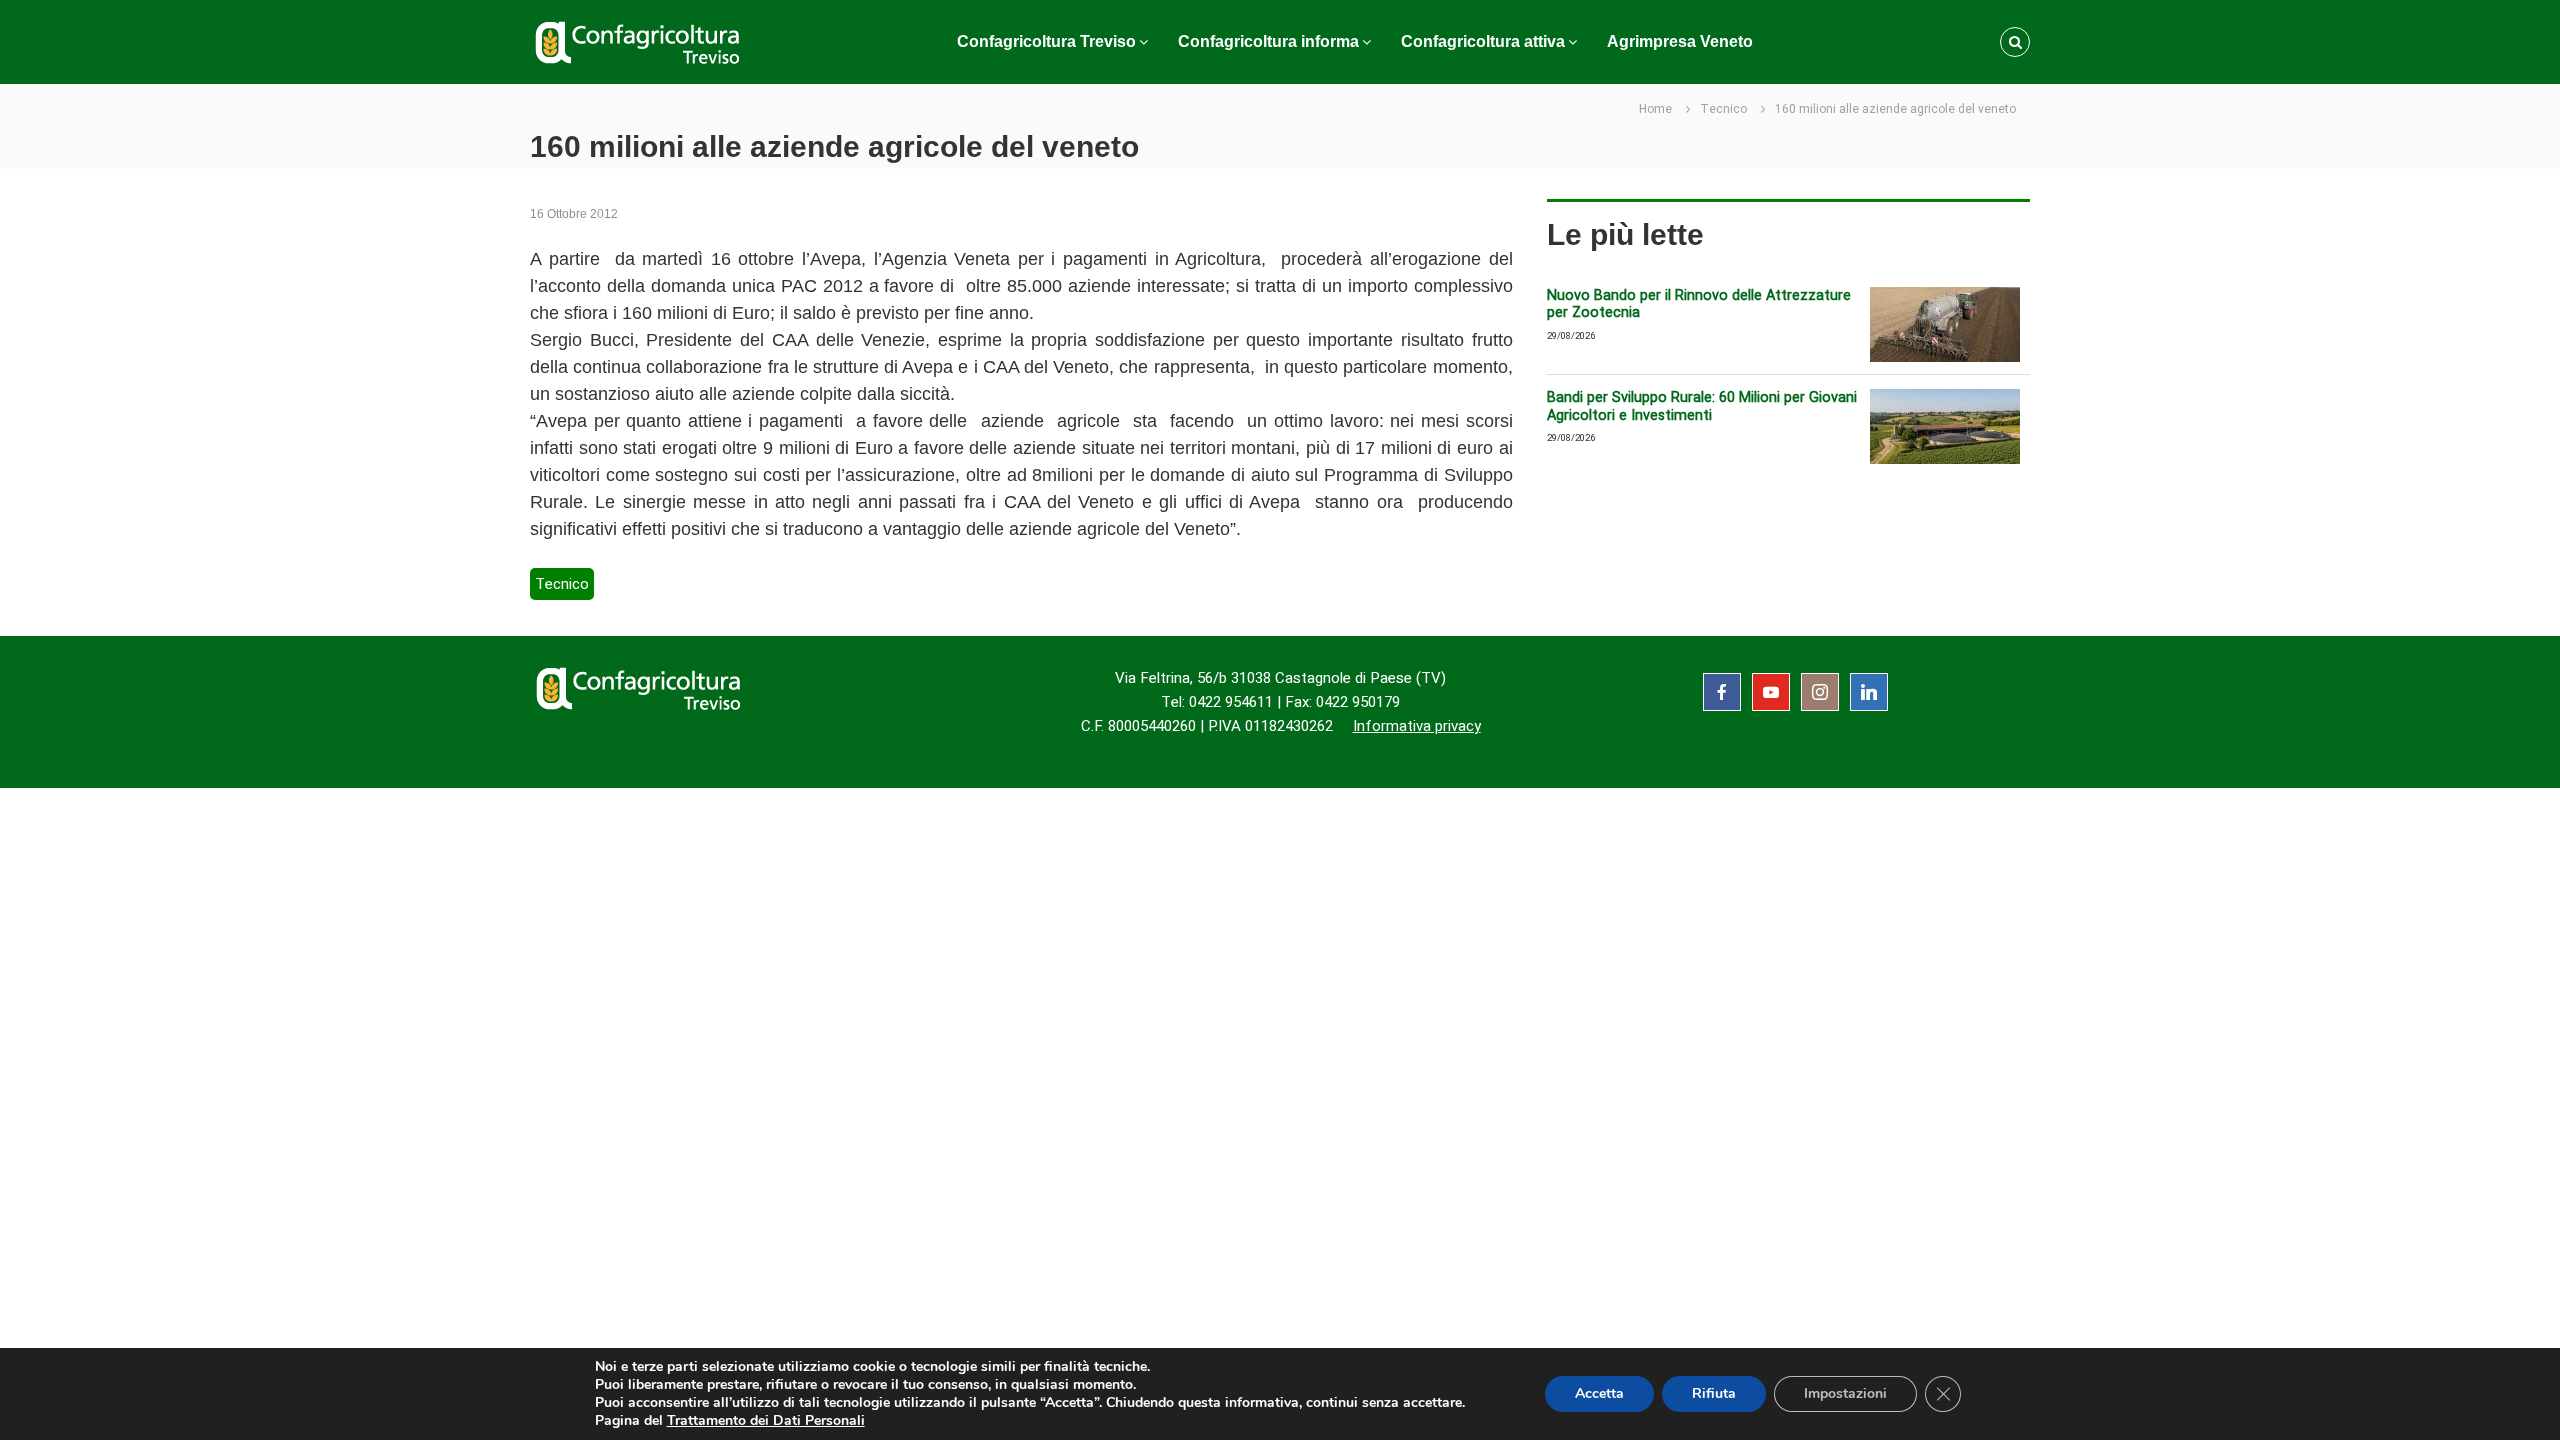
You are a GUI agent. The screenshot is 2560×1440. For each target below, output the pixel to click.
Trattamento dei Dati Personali (766, 1420)
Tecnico (1723, 109)
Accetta (1599, 1393)
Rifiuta (1714, 1393)
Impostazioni (1845, 1393)
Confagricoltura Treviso (1046, 41)
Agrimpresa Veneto (1680, 41)
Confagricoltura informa (1268, 41)
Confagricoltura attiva (1483, 41)
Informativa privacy (1417, 726)
